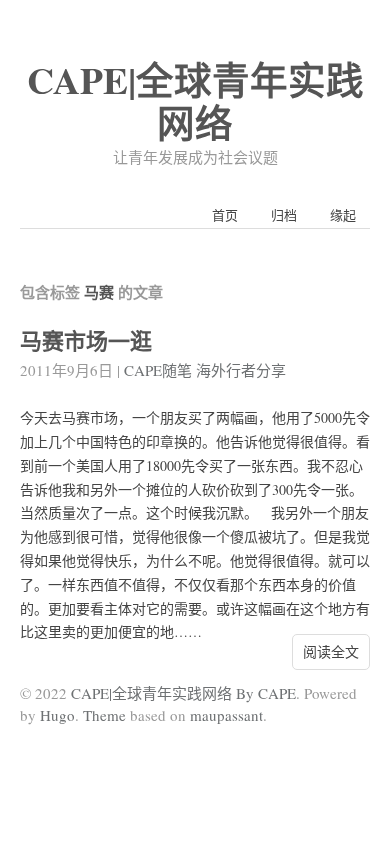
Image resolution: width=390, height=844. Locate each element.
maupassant (226, 715)
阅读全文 (331, 651)
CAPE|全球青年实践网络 (195, 101)
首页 (225, 215)
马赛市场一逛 (86, 340)
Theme (104, 715)
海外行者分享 (241, 370)
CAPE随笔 (158, 370)
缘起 (343, 215)
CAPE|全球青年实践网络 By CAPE (183, 693)
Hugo (57, 715)
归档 (284, 215)
